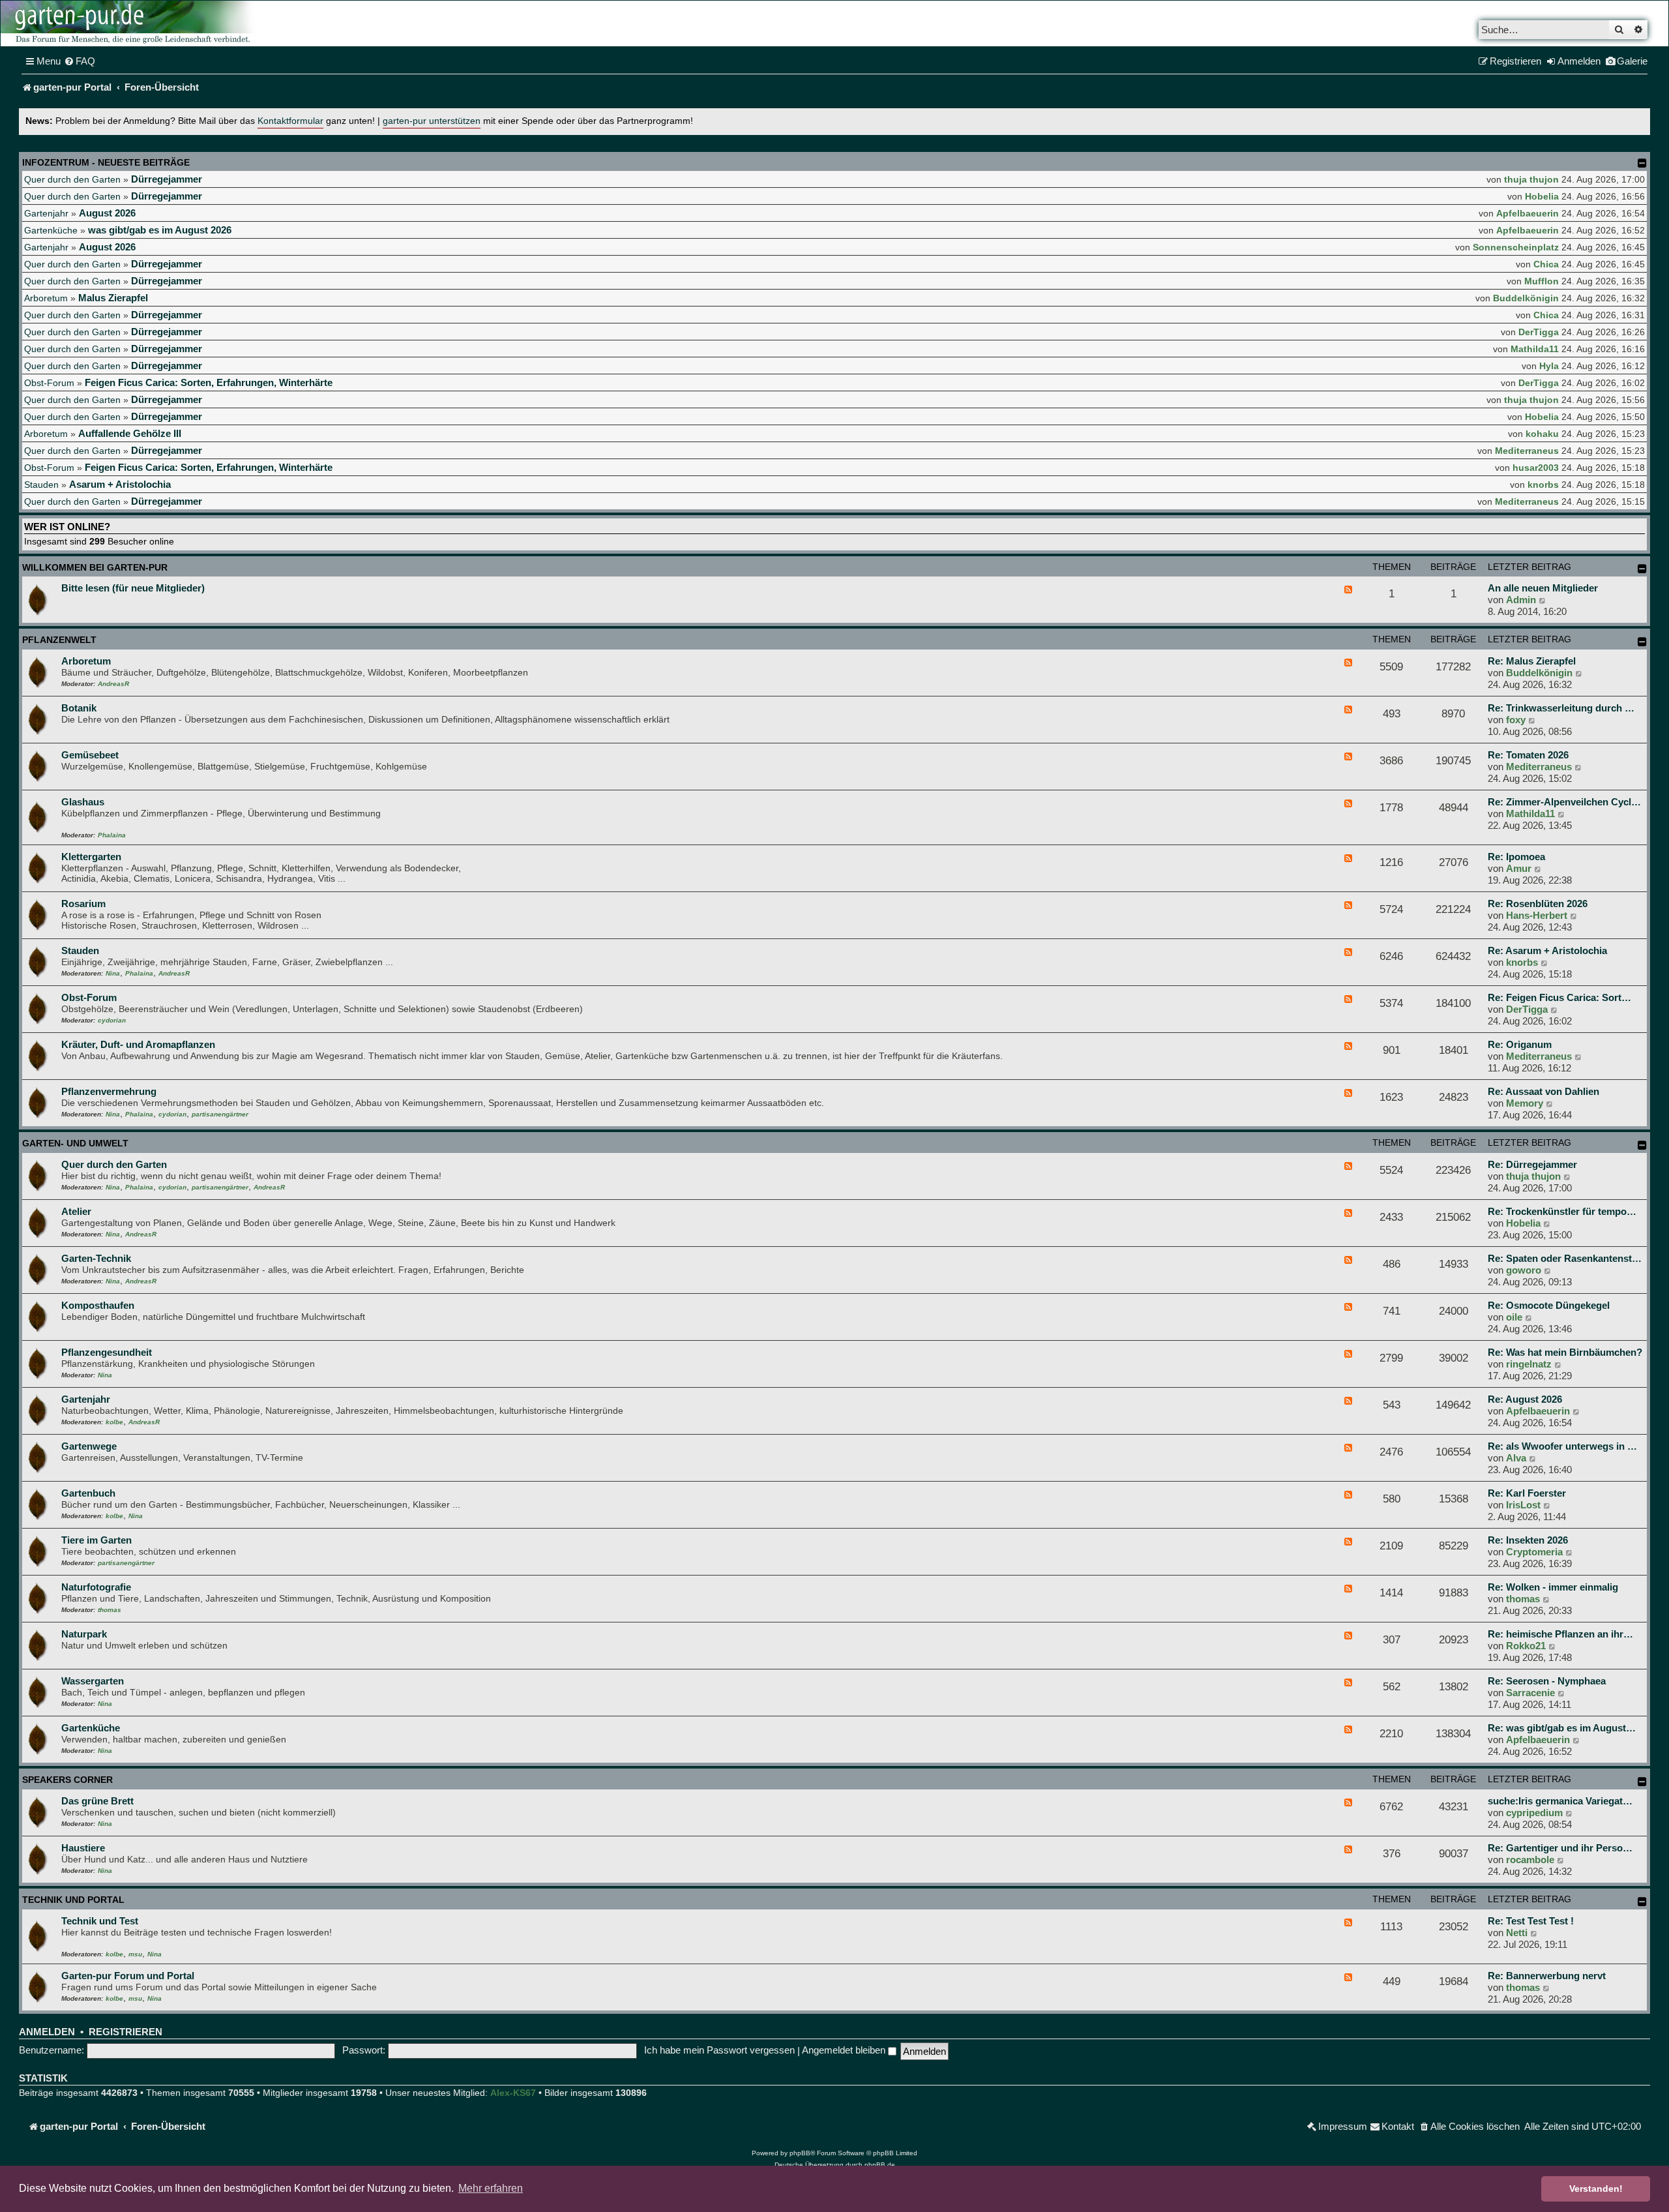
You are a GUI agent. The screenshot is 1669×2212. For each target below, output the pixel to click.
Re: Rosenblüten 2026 (1538, 904)
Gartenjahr (46, 213)
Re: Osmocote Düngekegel (1549, 1305)
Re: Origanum (1520, 1044)
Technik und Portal (73, 1900)
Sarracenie (1530, 1693)
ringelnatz (1529, 1364)
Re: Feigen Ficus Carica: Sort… (1559, 997)
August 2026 (107, 213)
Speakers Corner (67, 1780)
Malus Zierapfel (113, 298)
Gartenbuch (88, 1493)
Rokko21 (1526, 1646)
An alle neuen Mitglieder (1543, 588)
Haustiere (83, 1848)
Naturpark (84, 1634)
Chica (1546, 264)
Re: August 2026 (1525, 1399)
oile (1514, 1317)
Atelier (76, 1211)
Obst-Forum (49, 383)
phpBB (800, 2153)
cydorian (112, 1020)
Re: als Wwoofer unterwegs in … (1562, 1446)
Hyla (1549, 366)
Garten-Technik (96, 1258)
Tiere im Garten (96, 1540)
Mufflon (1542, 281)
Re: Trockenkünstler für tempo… (1562, 1211)
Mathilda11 (1535, 349)
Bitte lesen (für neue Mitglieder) (133, 588)
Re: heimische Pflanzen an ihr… (1560, 1634)
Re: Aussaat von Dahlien (1543, 1091)
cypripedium (1534, 1813)
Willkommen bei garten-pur (95, 567)
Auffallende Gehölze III (130, 433)
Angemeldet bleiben (845, 2050)
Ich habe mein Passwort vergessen (719, 2050)
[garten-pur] (131, 23)
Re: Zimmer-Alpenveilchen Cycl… (1564, 802)
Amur (1519, 868)
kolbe (114, 1422)
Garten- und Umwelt (75, 1143)
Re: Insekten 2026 (1528, 1540)
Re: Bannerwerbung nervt (1547, 1976)
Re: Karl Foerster (1527, 1493)
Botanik (79, 708)
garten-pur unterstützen (432, 121)
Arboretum (46, 298)
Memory (1525, 1103)
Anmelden (47, 2032)
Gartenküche (51, 230)
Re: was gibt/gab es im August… (1562, 1728)
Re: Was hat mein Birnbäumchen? (1565, 1352)
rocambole (1530, 1860)
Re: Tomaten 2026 (1528, 755)
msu (135, 1954)
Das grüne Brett (97, 1801)
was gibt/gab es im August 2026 (160, 230)
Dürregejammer (167, 179)
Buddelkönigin (1526, 298)
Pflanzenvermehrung (109, 1091)
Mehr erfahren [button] (491, 2188)
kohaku (1542, 434)
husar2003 (1536, 468)
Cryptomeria (1534, 1552)
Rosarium (83, 904)
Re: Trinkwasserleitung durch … (1561, 708)
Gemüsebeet (90, 755)
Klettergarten (91, 857)
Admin (1521, 600)
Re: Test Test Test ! (1531, 1921)
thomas (110, 1610)
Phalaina (112, 835)
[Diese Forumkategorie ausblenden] (1642, 569)
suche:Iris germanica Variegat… (1560, 1801)
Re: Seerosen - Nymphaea (1547, 1681)
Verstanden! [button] (1596, 2189)
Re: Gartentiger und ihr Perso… (1560, 1848)
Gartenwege (89, 1446)
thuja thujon (1531, 179)
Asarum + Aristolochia (120, 484)
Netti (1517, 1933)
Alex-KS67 (513, 2093)
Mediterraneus (1527, 451)
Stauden (41, 485)
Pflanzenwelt (59, 640)
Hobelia (1542, 196)
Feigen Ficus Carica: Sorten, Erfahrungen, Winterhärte (209, 382)
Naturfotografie (96, 1587)
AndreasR (113, 684)
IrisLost (1523, 1505)
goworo (1524, 1270)
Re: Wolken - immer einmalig (1553, 1587)
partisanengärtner (220, 1114)
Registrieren (126, 2032)
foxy (1516, 720)
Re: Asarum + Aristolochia (1547, 950)
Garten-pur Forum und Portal (128, 1976)
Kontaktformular (290, 121)
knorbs (1543, 485)
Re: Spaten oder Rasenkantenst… (1565, 1258)
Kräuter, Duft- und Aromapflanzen (138, 1044)
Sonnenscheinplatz (1516, 247)
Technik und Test (100, 1921)
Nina (113, 973)
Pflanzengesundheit (107, 1352)
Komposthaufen (98, 1305)
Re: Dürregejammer (1532, 1164)
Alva (1516, 1458)
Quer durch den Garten (72, 179)
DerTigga (1539, 332)
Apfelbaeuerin (1528, 213)
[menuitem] (80, 61)
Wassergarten (93, 1681)
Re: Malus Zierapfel (1532, 661)
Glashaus (83, 802)
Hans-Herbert (1537, 915)
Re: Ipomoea (1516, 857)
